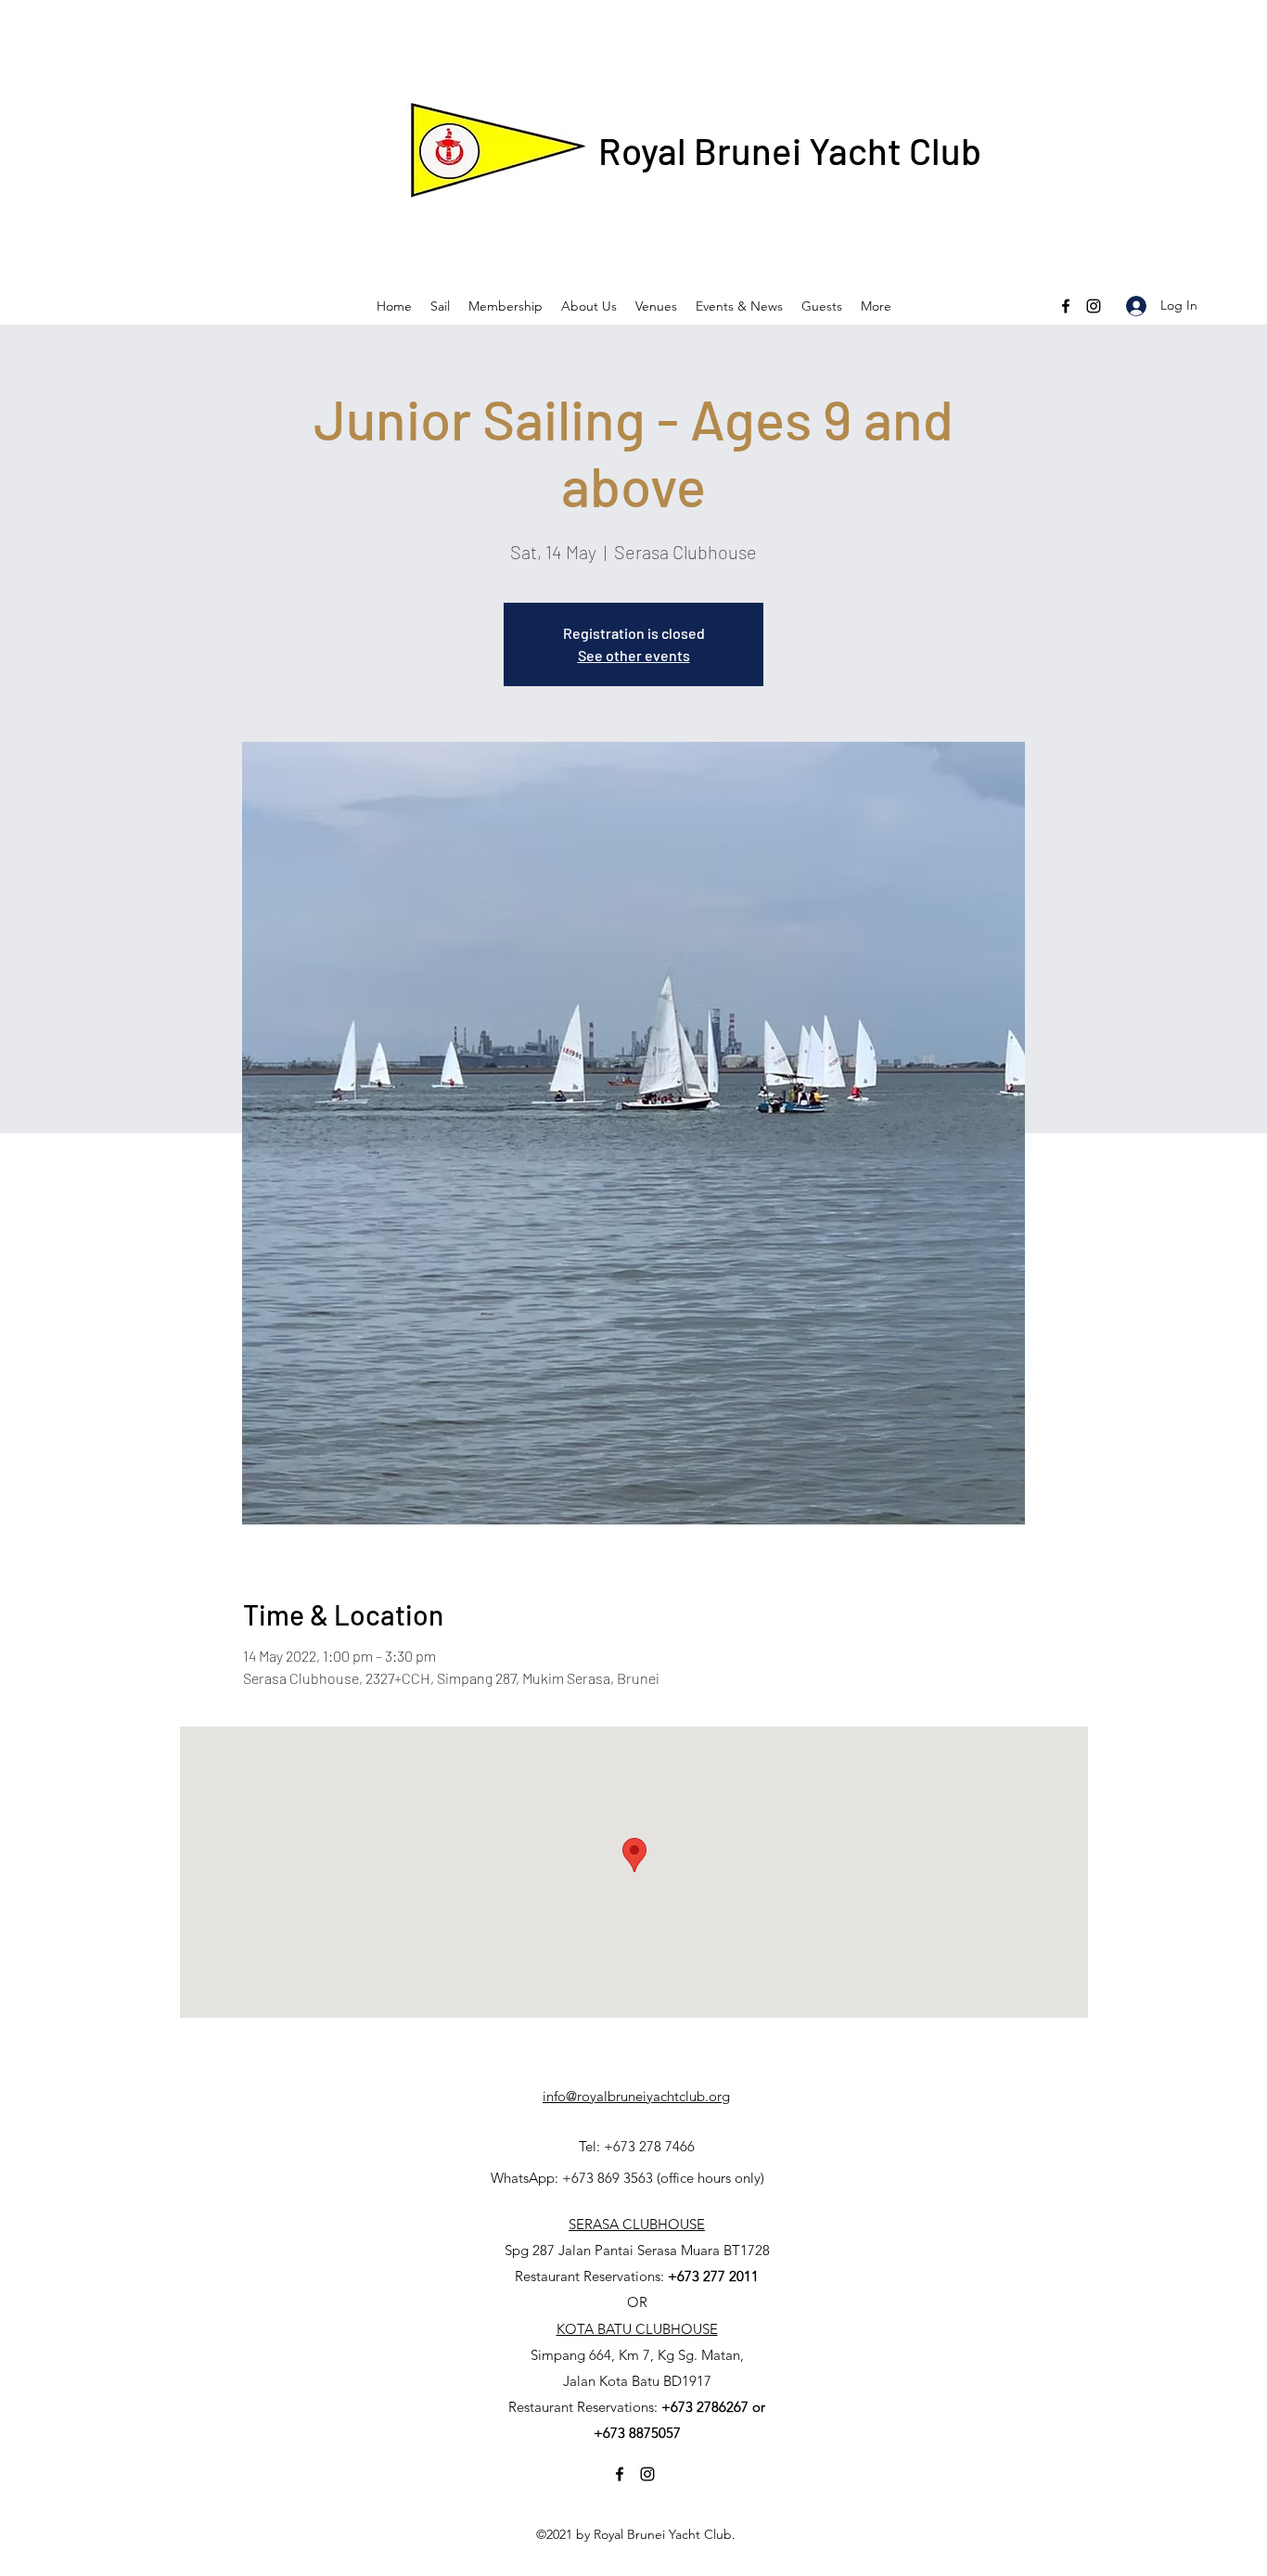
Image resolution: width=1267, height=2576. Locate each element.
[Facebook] (1066, 306)
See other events (634, 655)
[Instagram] (1094, 306)
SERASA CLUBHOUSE (637, 2224)
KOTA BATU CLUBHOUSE (637, 2329)
